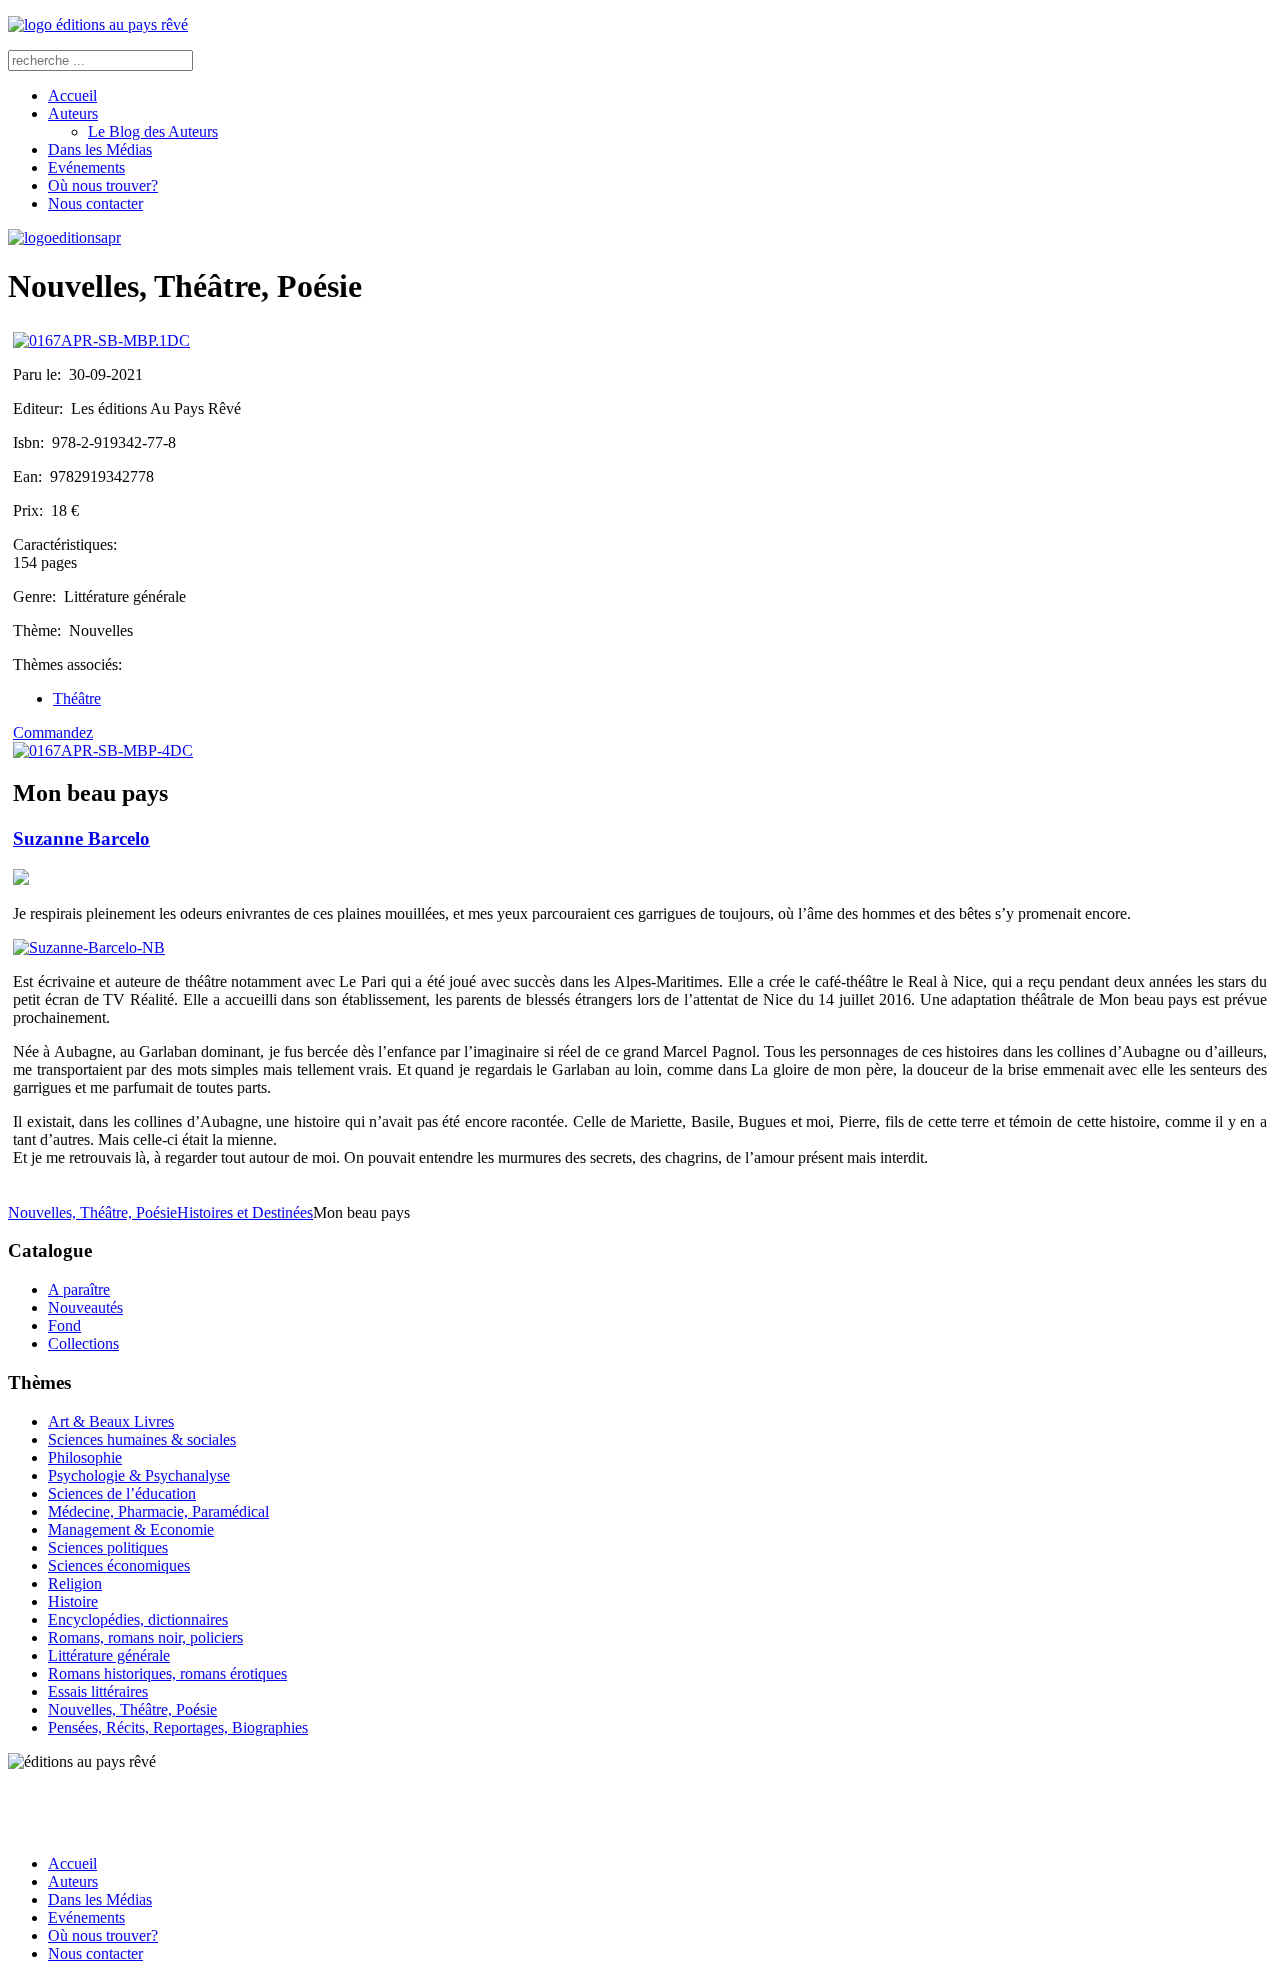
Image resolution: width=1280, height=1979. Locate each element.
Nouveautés (85, 1307)
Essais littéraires (98, 1691)
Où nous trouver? (103, 185)
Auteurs (73, 113)
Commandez (53, 732)
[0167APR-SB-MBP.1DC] (101, 340)
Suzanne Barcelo (81, 838)
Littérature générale (109, 1655)
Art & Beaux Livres (111, 1421)
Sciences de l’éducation (122, 1493)
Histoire (73, 1601)
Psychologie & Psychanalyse (139, 1475)
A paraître (79, 1289)
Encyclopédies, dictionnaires (138, 1619)
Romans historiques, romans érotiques (167, 1673)
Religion (75, 1583)
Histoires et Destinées (245, 1212)
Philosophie (85, 1457)
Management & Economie (131, 1529)
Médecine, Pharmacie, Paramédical (158, 1511)
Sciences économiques (119, 1565)
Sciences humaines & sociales (142, 1439)
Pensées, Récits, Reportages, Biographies (178, 1727)
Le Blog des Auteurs (153, 131)
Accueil (72, 95)
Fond (64, 1325)
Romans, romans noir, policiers (145, 1637)
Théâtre (77, 698)
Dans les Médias (100, 149)
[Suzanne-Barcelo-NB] (89, 947)
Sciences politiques (108, 1547)
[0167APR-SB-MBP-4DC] (103, 750)
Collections (83, 1343)
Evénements (86, 167)
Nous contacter (95, 203)
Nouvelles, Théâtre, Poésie (92, 1212)
